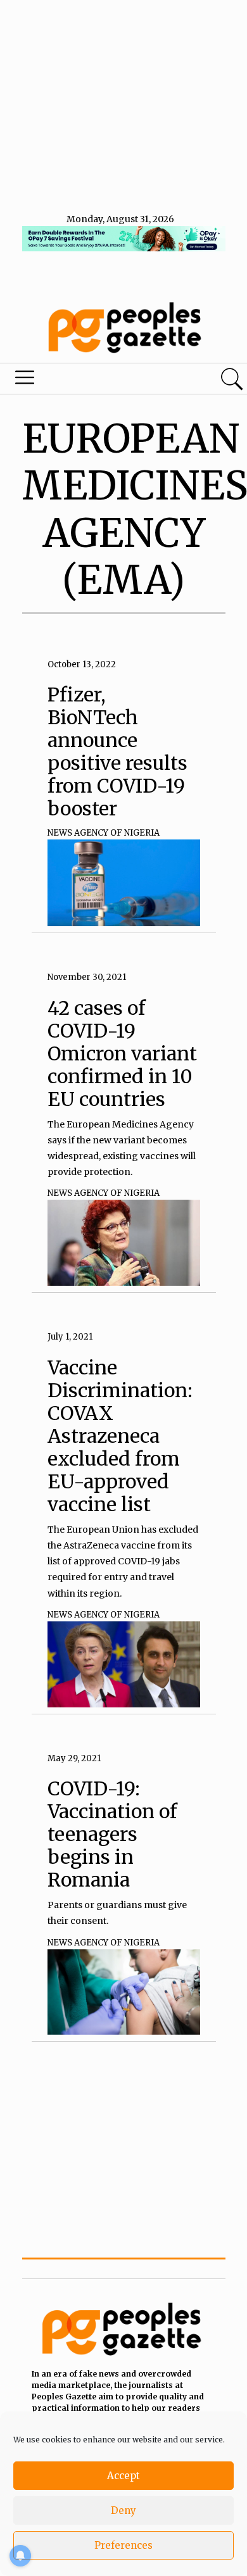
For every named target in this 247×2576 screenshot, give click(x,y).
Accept (123, 2476)
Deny (123, 2510)
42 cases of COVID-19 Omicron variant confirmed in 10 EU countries (122, 1053)
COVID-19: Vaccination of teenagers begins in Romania (112, 1834)
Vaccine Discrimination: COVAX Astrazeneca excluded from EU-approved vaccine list (120, 1436)
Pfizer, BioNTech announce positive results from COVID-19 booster (117, 751)
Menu (84, 380)
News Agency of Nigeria (104, 833)
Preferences (123, 2545)
